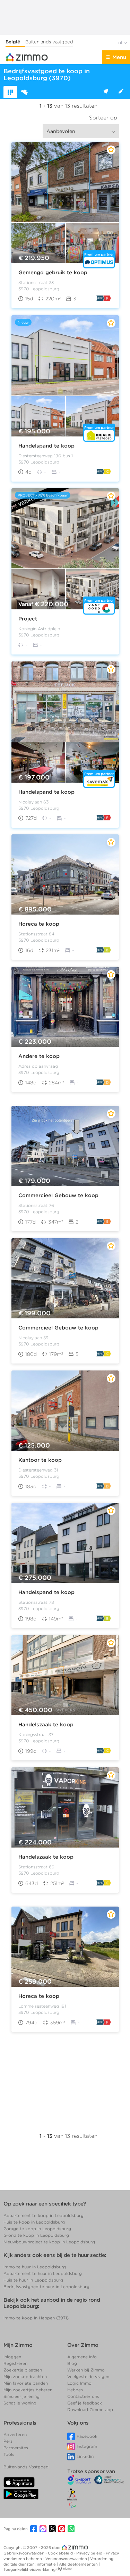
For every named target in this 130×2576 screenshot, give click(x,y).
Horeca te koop (39, 924)
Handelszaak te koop (46, 1725)
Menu (119, 57)
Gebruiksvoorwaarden (24, 2553)
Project (28, 619)
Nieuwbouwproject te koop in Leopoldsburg (49, 2242)
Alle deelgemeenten (79, 2564)
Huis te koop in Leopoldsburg (34, 2222)
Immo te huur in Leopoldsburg (35, 2267)
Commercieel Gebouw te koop (58, 1195)
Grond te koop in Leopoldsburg (36, 2235)
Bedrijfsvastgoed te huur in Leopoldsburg (46, 2287)
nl (121, 43)
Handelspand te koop (46, 445)
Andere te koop (39, 1056)
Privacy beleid (90, 2553)
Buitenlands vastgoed (49, 42)
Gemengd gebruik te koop (53, 273)
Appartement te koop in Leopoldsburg (44, 2215)
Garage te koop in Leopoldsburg (37, 2229)
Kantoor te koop (40, 1460)
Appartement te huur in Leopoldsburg (43, 2273)
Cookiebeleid (61, 2553)
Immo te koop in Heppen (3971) (36, 2318)
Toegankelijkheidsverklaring (29, 2569)
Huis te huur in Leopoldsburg (33, 2280)
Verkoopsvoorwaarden (67, 2559)
